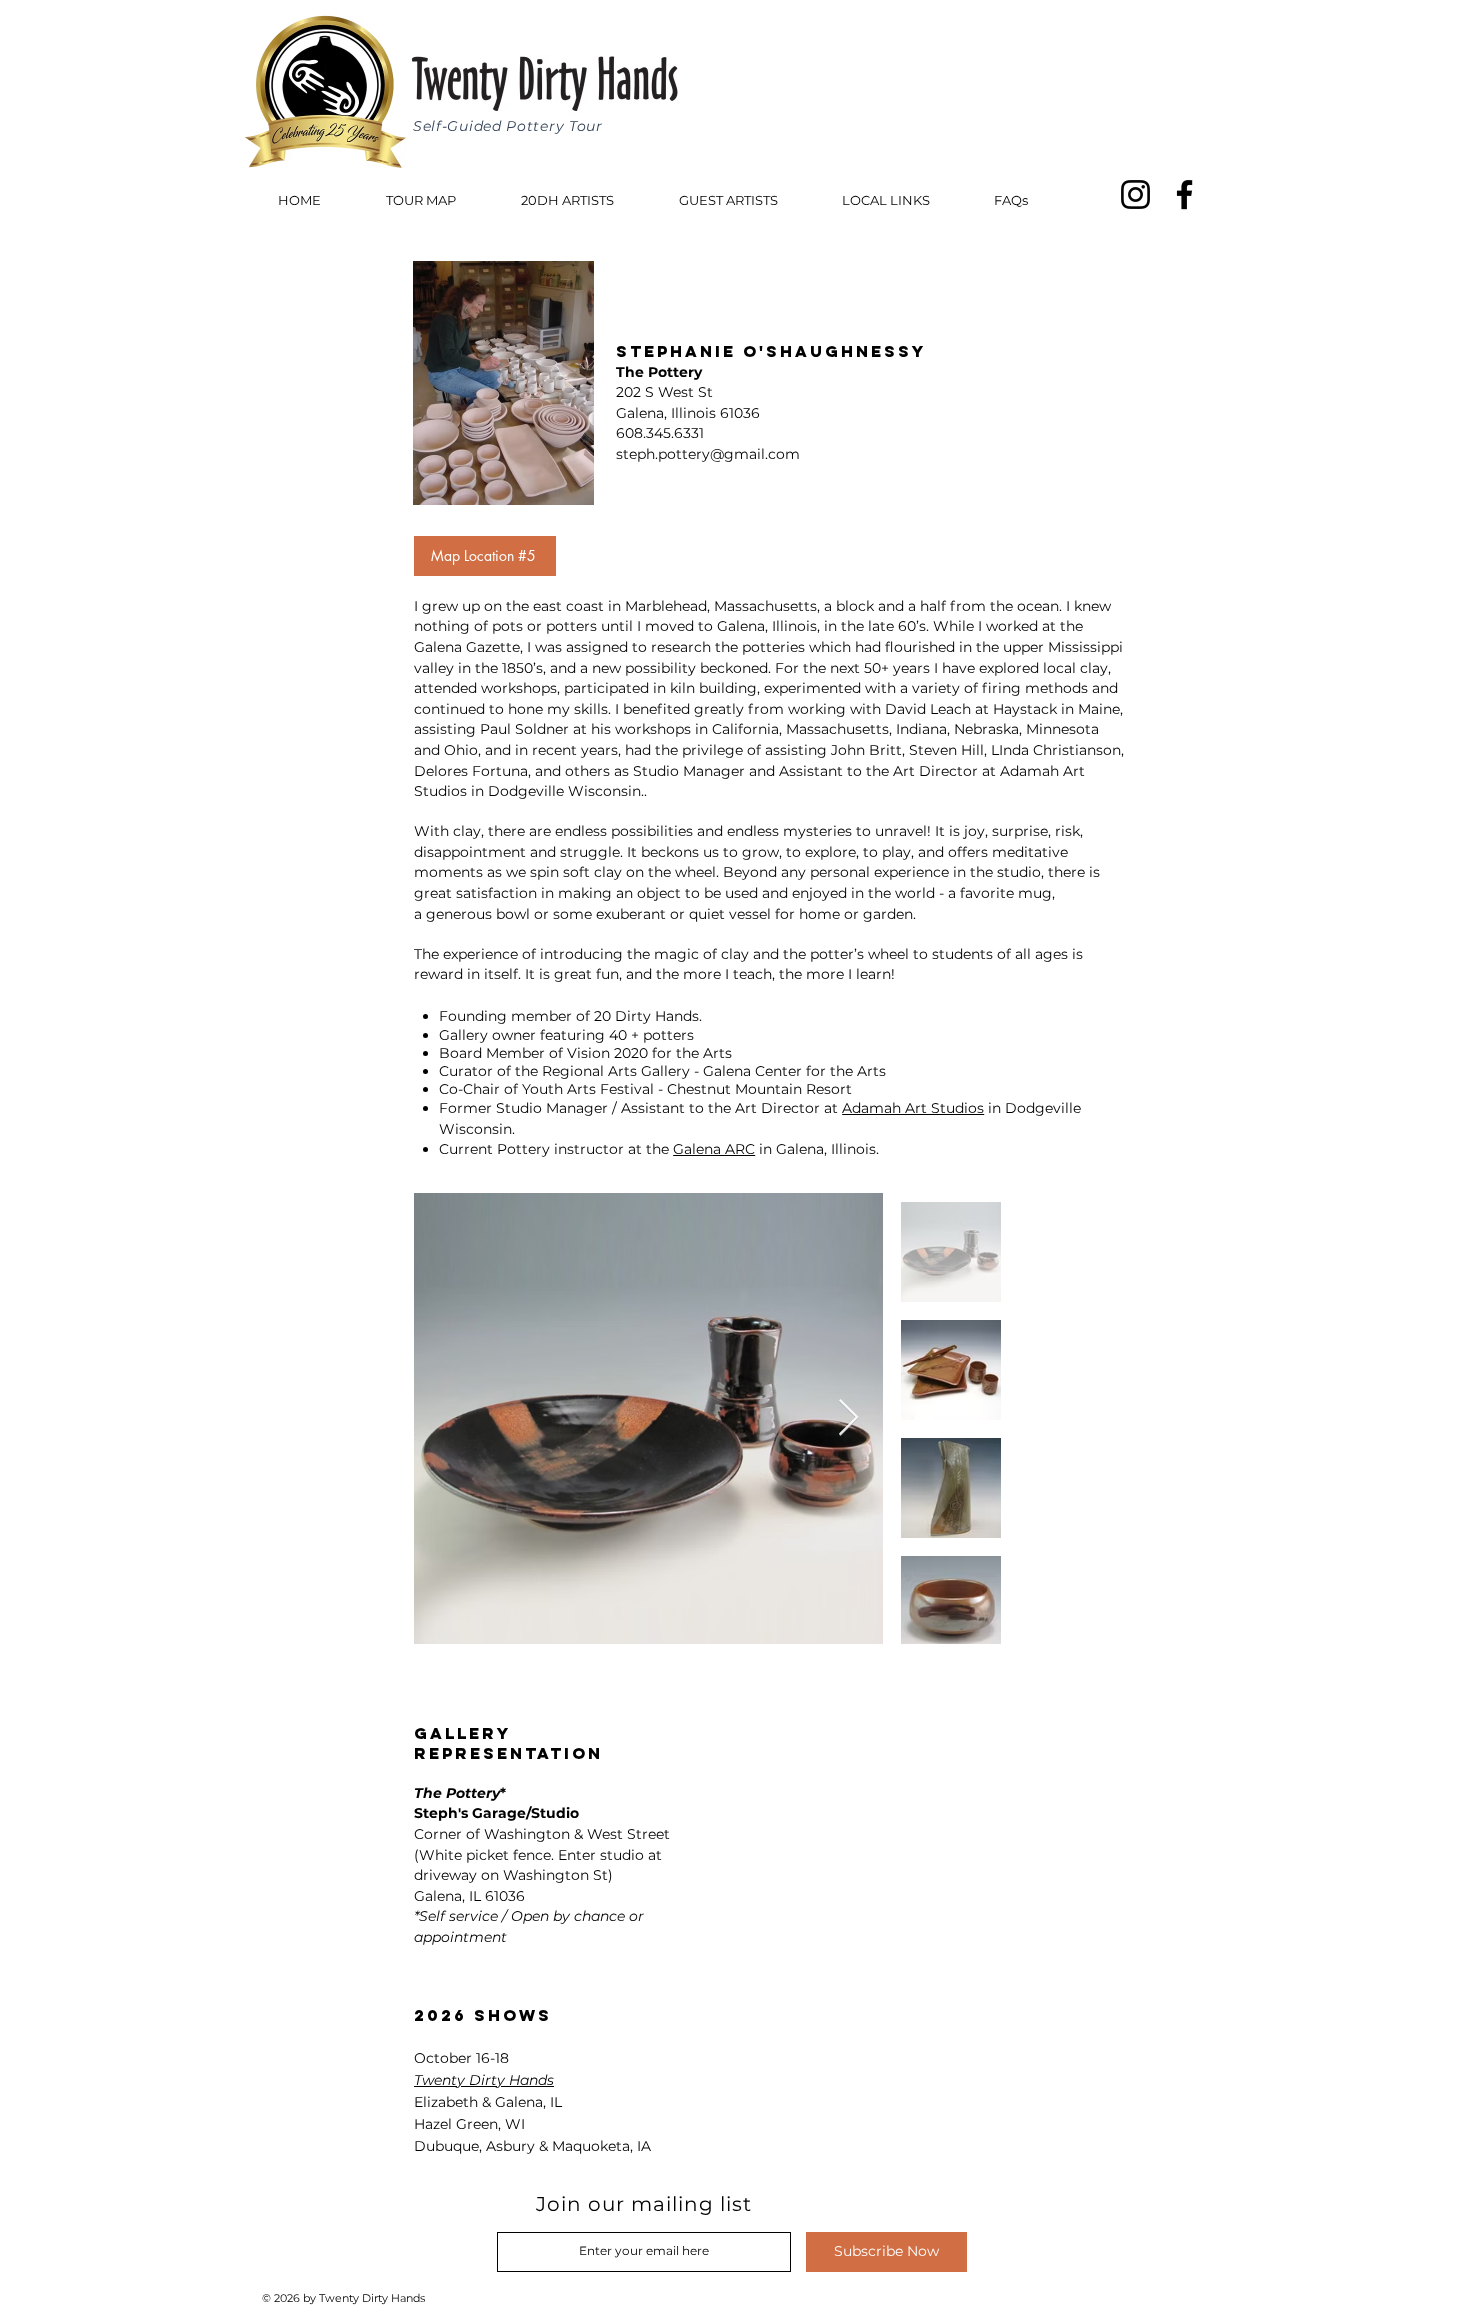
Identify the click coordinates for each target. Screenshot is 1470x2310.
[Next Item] (848, 1418)
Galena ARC (714, 1149)
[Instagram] (1135, 194)
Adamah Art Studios (913, 1108)
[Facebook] (1184, 194)
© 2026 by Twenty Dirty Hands (345, 2298)
